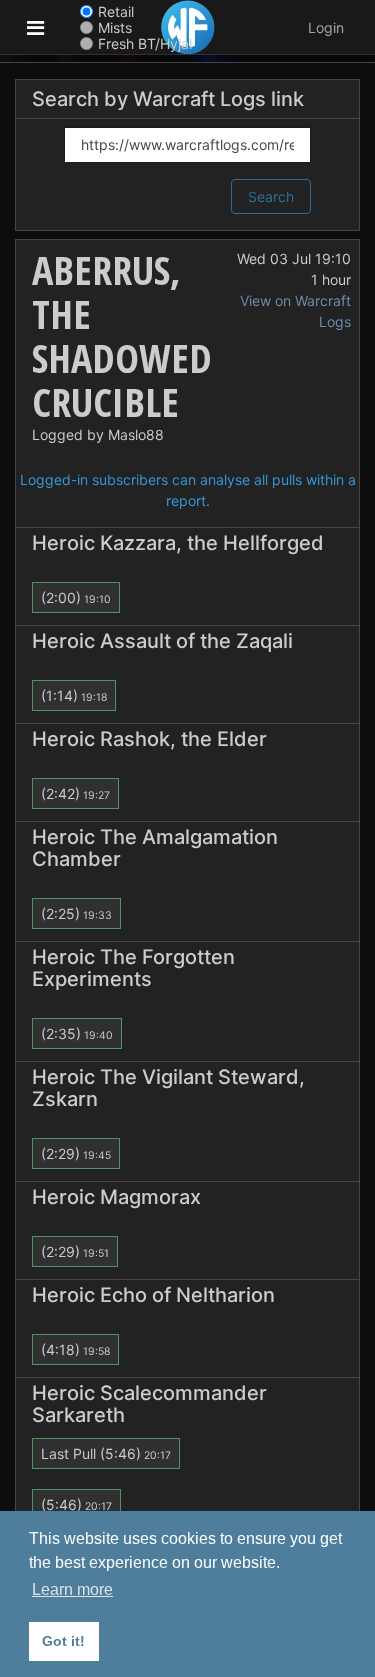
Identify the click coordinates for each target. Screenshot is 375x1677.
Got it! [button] (63, 1641)
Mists (115, 27)
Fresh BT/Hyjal (145, 43)
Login (326, 27)
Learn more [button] (72, 1589)
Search (271, 196)
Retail (116, 11)
